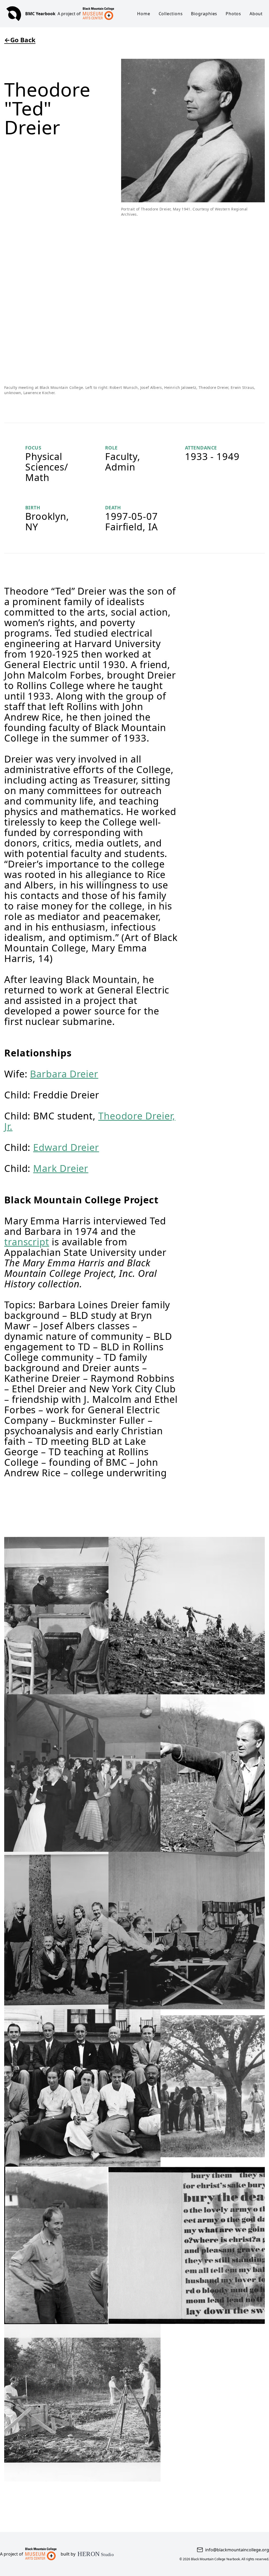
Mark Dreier (61, 1168)
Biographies (204, 14)
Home (144, 14)
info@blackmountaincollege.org (237, 2550)
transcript (27, 1242)
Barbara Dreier (64, 1074)
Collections (171, 14)
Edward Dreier (66, 1147)
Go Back (20, 40)
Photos (233, 14)
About (256, 14)
